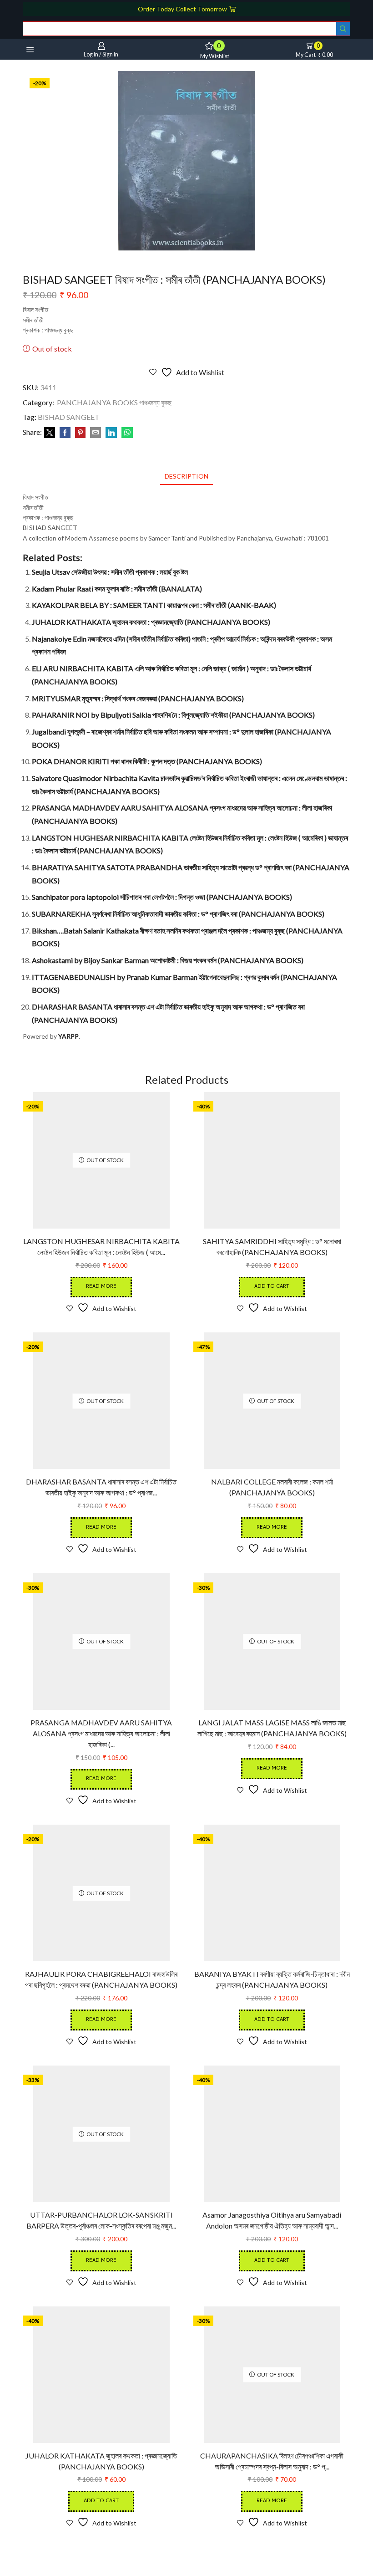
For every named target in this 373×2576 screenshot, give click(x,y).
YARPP (68, 1036)
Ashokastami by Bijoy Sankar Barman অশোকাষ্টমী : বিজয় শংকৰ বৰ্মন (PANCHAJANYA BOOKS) (168, 960)
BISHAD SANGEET (69, 417)
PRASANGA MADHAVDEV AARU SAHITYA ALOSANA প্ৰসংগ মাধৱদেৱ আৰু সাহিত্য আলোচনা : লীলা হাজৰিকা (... (101, 1733)
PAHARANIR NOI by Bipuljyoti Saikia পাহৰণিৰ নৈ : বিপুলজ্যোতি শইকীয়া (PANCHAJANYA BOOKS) (173, 715)
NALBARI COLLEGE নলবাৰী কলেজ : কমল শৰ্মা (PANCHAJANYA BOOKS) (272, 1487)
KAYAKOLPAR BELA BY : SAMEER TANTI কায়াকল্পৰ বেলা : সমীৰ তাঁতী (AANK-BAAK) (154, 605)
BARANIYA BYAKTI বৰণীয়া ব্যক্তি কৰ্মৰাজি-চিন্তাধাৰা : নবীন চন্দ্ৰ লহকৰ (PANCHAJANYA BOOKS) (272, 1979)
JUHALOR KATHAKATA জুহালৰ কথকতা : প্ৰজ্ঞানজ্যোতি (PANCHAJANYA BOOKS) (151, 622)
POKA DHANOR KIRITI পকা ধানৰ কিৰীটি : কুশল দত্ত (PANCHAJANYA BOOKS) (147, 761)
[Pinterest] (80, 433)
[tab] (186, 476)
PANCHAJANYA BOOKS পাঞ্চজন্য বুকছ (114, 402)
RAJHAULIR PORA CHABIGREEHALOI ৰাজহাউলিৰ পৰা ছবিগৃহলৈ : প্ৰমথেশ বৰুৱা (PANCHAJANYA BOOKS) (101, 1979)
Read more (101, 1287)
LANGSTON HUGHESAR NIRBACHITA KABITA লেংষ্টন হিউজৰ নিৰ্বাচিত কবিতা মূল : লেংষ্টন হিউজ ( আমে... (101, 1247)
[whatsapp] (126, 433)
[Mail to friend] (96, 433)
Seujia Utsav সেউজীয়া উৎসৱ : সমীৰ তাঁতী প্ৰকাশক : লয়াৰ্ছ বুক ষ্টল (110, 572)
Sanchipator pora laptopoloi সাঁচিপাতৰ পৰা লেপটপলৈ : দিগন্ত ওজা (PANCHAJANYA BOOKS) (162, 897)
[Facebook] (65, 433)
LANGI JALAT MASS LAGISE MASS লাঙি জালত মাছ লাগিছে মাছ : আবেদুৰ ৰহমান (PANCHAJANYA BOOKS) (272, 1728)
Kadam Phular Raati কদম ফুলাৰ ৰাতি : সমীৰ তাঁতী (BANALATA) (117, 589)
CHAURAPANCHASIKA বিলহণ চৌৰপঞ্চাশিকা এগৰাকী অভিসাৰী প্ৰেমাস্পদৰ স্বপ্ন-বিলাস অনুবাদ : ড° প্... (272, 2461)
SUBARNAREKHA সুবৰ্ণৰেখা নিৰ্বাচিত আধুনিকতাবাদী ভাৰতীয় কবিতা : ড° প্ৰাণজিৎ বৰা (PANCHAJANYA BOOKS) (178, 914)
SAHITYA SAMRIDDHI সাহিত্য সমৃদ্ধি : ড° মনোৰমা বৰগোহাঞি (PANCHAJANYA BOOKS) (272, 1247)
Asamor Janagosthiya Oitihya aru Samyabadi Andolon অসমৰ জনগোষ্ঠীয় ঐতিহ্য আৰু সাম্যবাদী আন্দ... (272, 2220)
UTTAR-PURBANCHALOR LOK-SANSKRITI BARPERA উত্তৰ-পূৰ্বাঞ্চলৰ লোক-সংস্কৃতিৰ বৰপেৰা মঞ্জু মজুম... (101, 2220)
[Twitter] (50, 433)
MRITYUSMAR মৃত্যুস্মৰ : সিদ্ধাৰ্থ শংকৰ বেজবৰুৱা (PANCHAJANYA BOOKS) (138, 698)
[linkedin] (111, 433)
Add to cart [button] (272, 1287)
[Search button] (343, 29)
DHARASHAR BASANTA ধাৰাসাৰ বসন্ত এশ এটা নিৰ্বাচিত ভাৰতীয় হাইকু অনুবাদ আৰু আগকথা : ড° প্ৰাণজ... (101, 1487)
